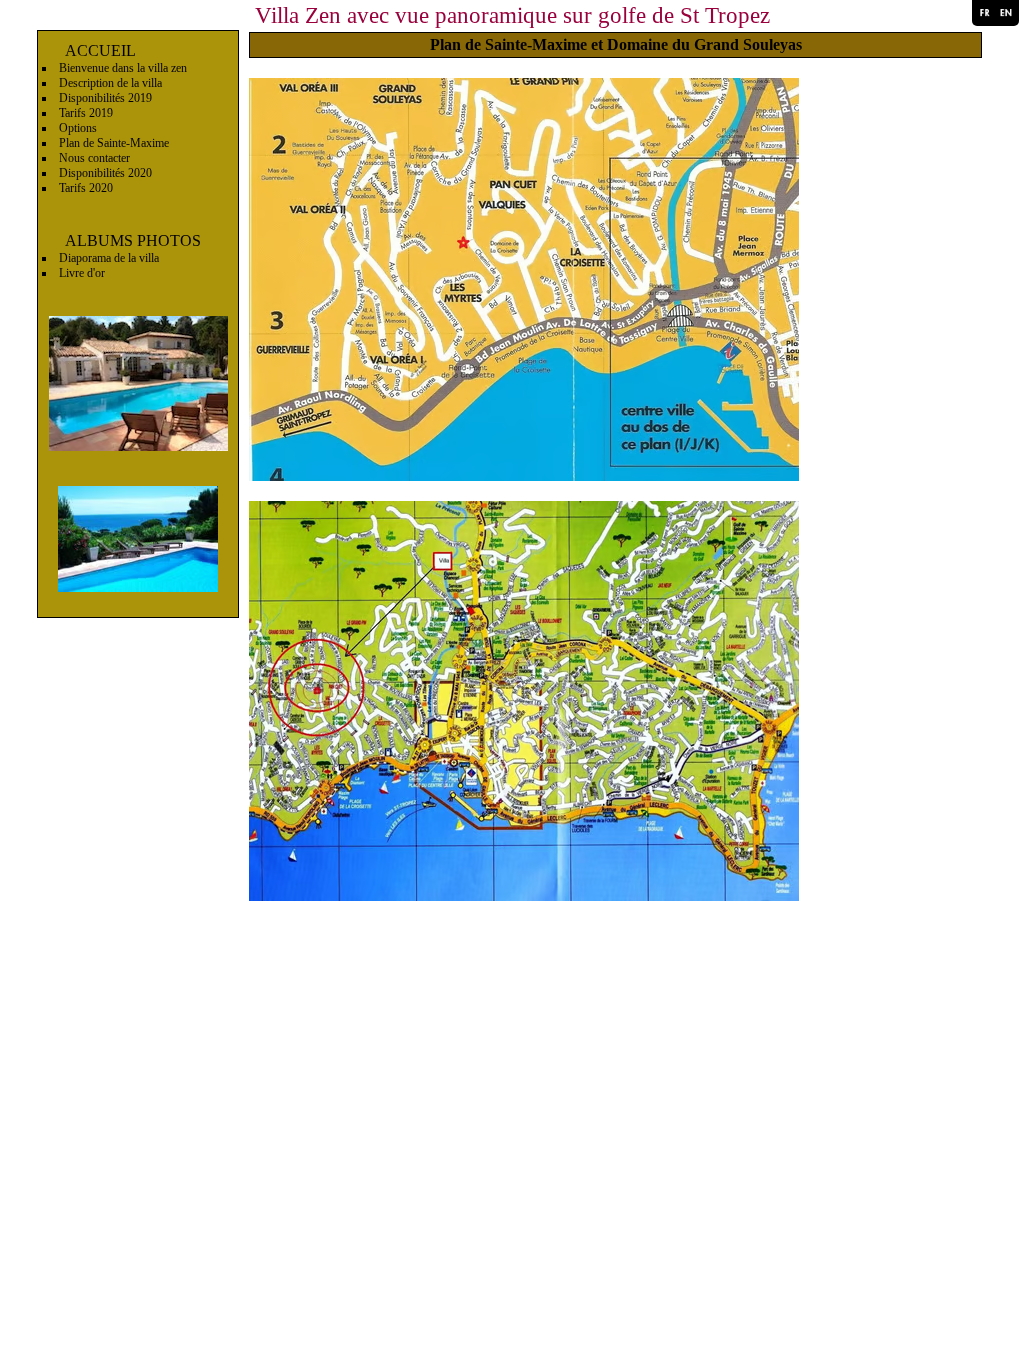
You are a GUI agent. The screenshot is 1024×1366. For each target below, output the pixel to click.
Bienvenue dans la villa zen (123, 68)
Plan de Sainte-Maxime (114, 143)
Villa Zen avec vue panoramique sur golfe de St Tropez (512, 15)
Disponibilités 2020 (105, 173)
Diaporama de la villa (109, 258)
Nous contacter (94, 158)
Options (78, 128)
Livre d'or (82, 273)
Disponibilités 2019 (105, 98)
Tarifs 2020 (86, 188)
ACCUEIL (100, 50)
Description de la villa (110, 83)
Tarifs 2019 (86, 113)
